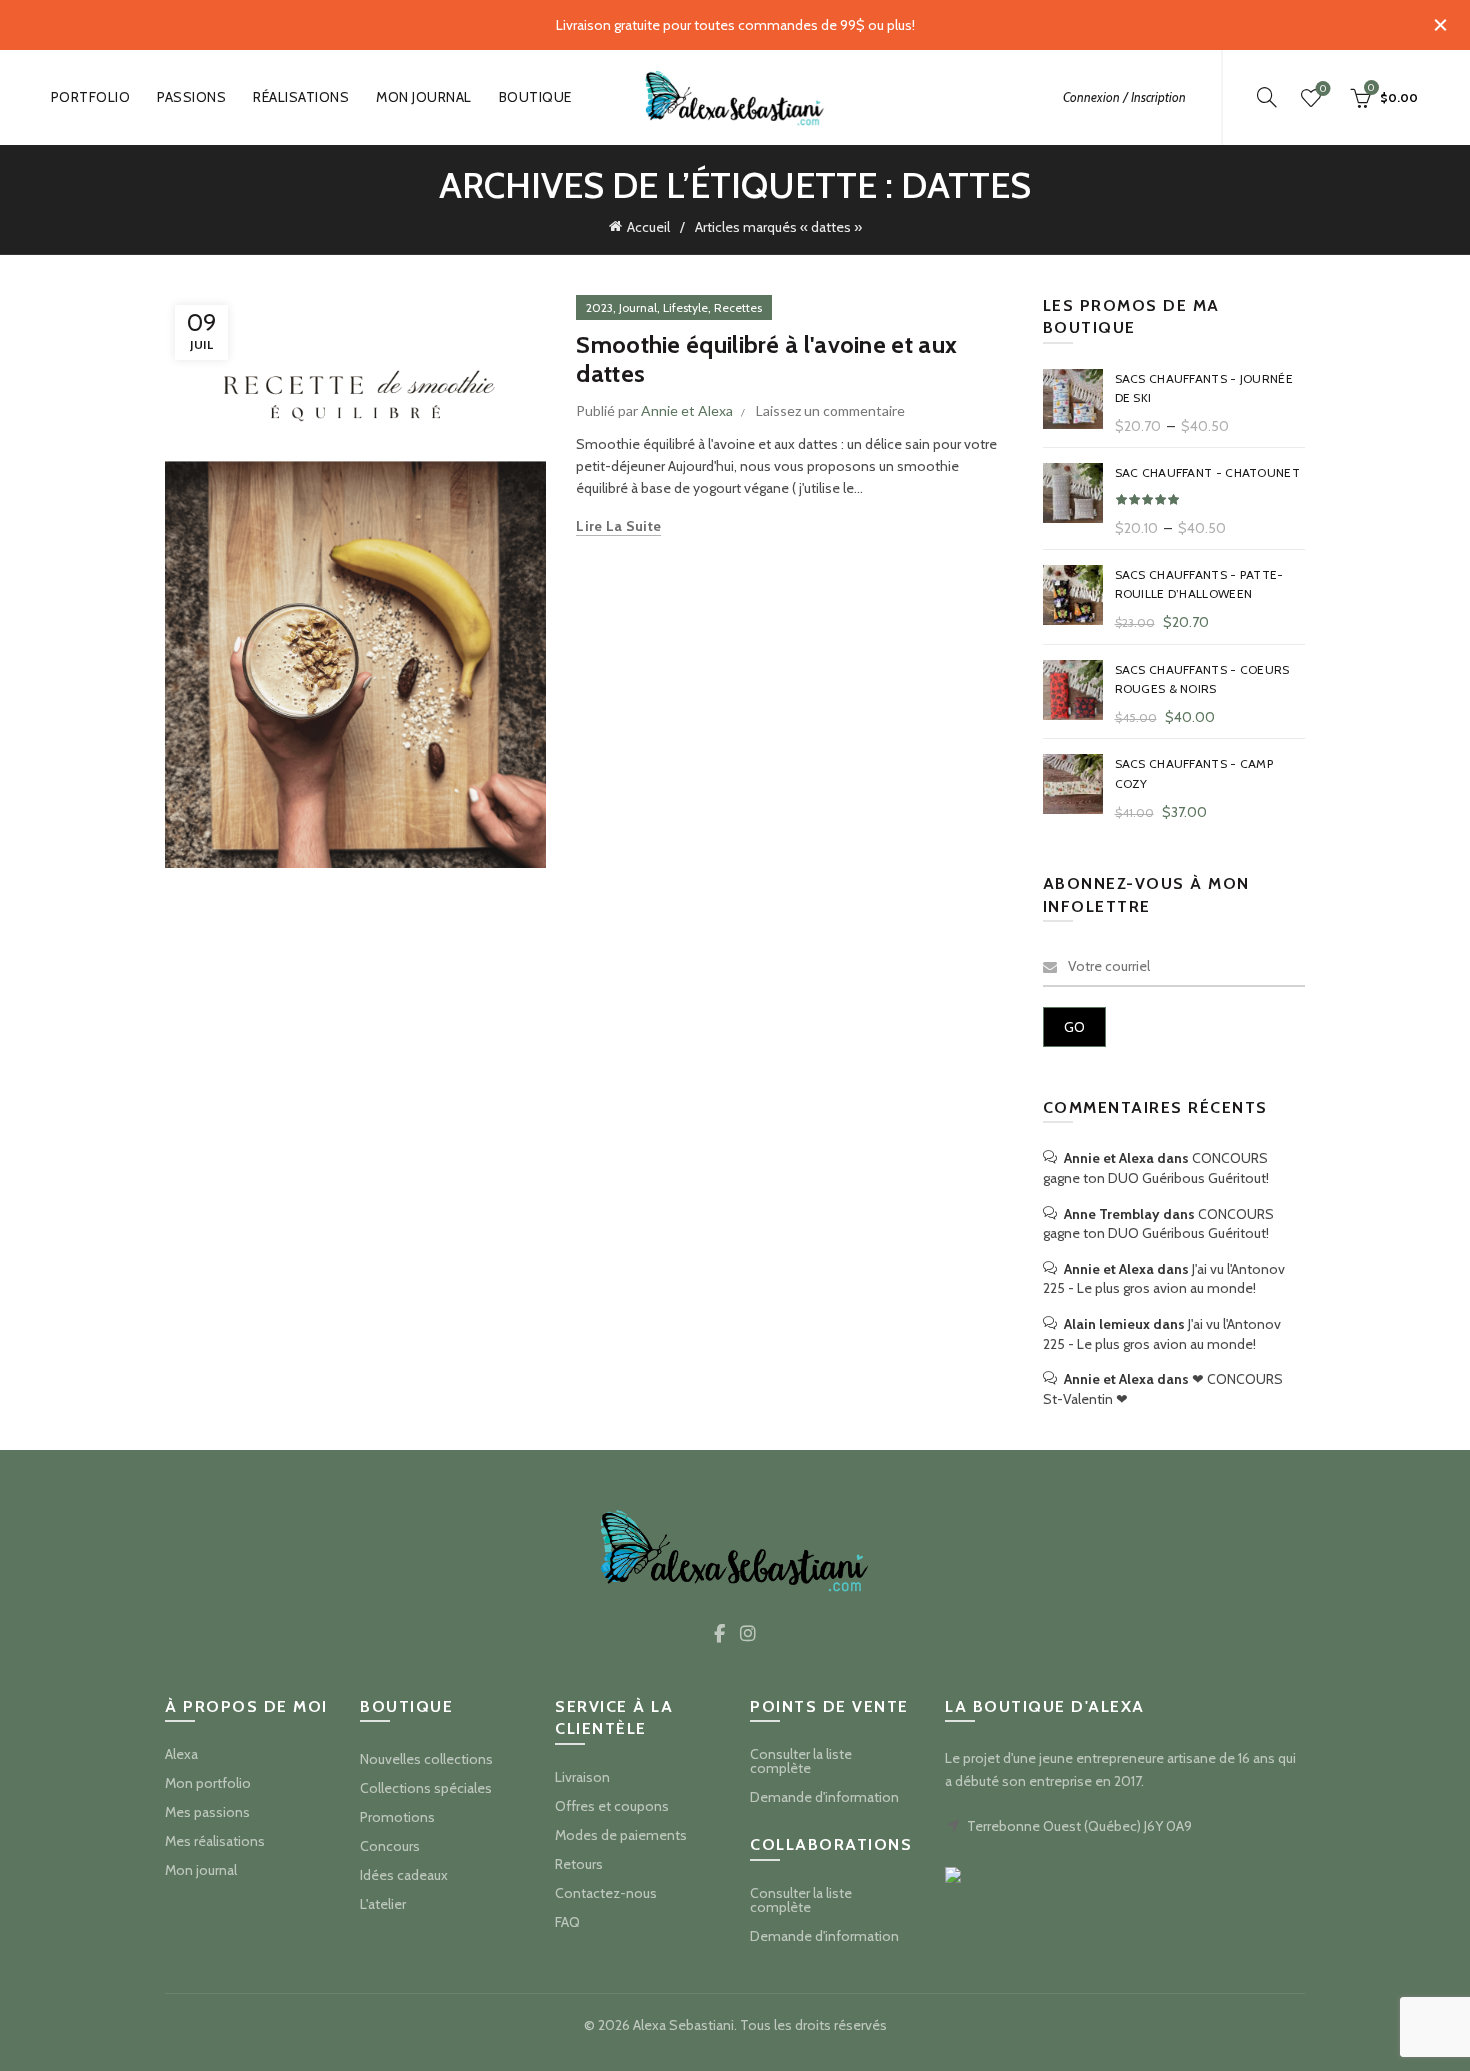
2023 (599, 307)
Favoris (1323, 89)
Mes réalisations (215, 1841)
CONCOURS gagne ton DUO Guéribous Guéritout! (1156, 1168)
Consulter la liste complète (801, 1761)
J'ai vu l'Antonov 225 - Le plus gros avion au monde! (1164, 1279)
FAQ (567, 1922)
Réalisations (301, 97)
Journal (638, 307)
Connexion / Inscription (1124, 97)
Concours (390, 1846)
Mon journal (424, 97)
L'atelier (383, 1904)
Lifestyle (685, 307)
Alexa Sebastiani (683, 2025)
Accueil (648, 227)
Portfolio (91, 97)
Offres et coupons (612, 1806)
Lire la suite (618, 526)
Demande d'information (824, 1797)
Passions (191, 97)
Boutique (535, 97)
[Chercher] (1267, 97)
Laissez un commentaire (830, 410)
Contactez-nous (606, 1893)
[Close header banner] (1440, 25)
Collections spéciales (426, 1788)
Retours (579, 1864)
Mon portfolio (208, 1783)
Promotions (397, 1817)
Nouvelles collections (426, 1759)
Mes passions (207, 1812)
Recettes (738, 307)
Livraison (582, 1777)
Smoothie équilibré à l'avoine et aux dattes (766, 359)
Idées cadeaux (404, 1875)
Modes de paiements (621, 1835)
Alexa (181, 1754)
